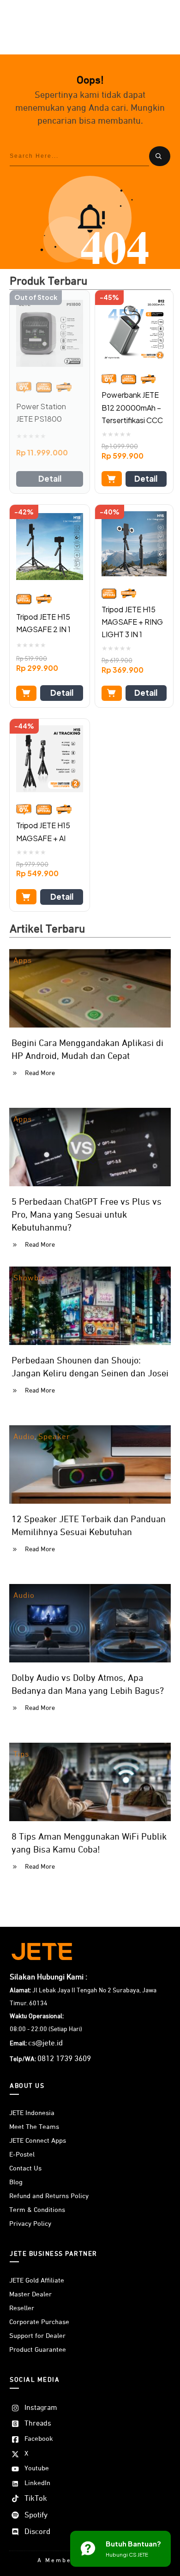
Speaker (54, 1437)
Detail (50, 478)
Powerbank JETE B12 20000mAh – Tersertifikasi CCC (132, 407)
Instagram (41, 2408)
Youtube (37, 2468)
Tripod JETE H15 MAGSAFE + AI (43, 831)
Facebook (39, 2439)
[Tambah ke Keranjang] (112, 479)
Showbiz (29, 1278)
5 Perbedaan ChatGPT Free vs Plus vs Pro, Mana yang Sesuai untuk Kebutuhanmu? (87, 1215)
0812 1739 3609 (64, 2059)
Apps (23, 961)
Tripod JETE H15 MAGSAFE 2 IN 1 (43, 623)
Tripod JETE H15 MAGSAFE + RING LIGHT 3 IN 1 (132, 622)
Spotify (36, 2515)
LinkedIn (37, 2483)
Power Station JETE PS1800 (41, 412)
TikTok (36, 2499)
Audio (24, 1437)
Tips (21, 1754)
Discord (37, 2532)
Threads (38, 2424)
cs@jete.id (45, 2043)
